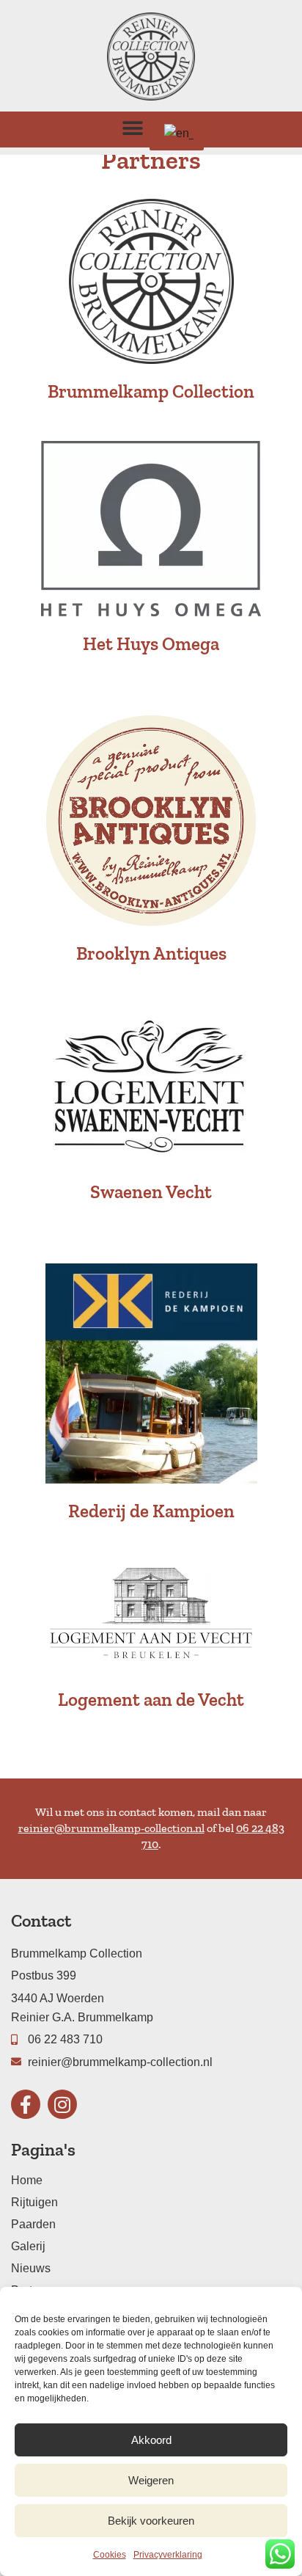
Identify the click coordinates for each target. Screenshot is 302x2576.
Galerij (28, 2246)
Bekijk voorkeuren (151, 2521)
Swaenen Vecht (151, 1192)
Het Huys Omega (151, 643)
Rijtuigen (34, 2202)
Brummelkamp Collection (151, 391)
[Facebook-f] (26, 2104)
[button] (133, 128)
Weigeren (151, 2480)
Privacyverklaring (168, 2555)
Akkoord (151, 2440)
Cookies (110, 2555)
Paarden (33, 2224)
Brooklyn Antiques (151, 953)
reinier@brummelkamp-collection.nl (111, 1828)
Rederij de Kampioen (151, 1511)
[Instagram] (62, 2104)
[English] (177, 134)
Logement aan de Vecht (151, 1699)
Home (27, 2180)
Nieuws (31, 2268)
